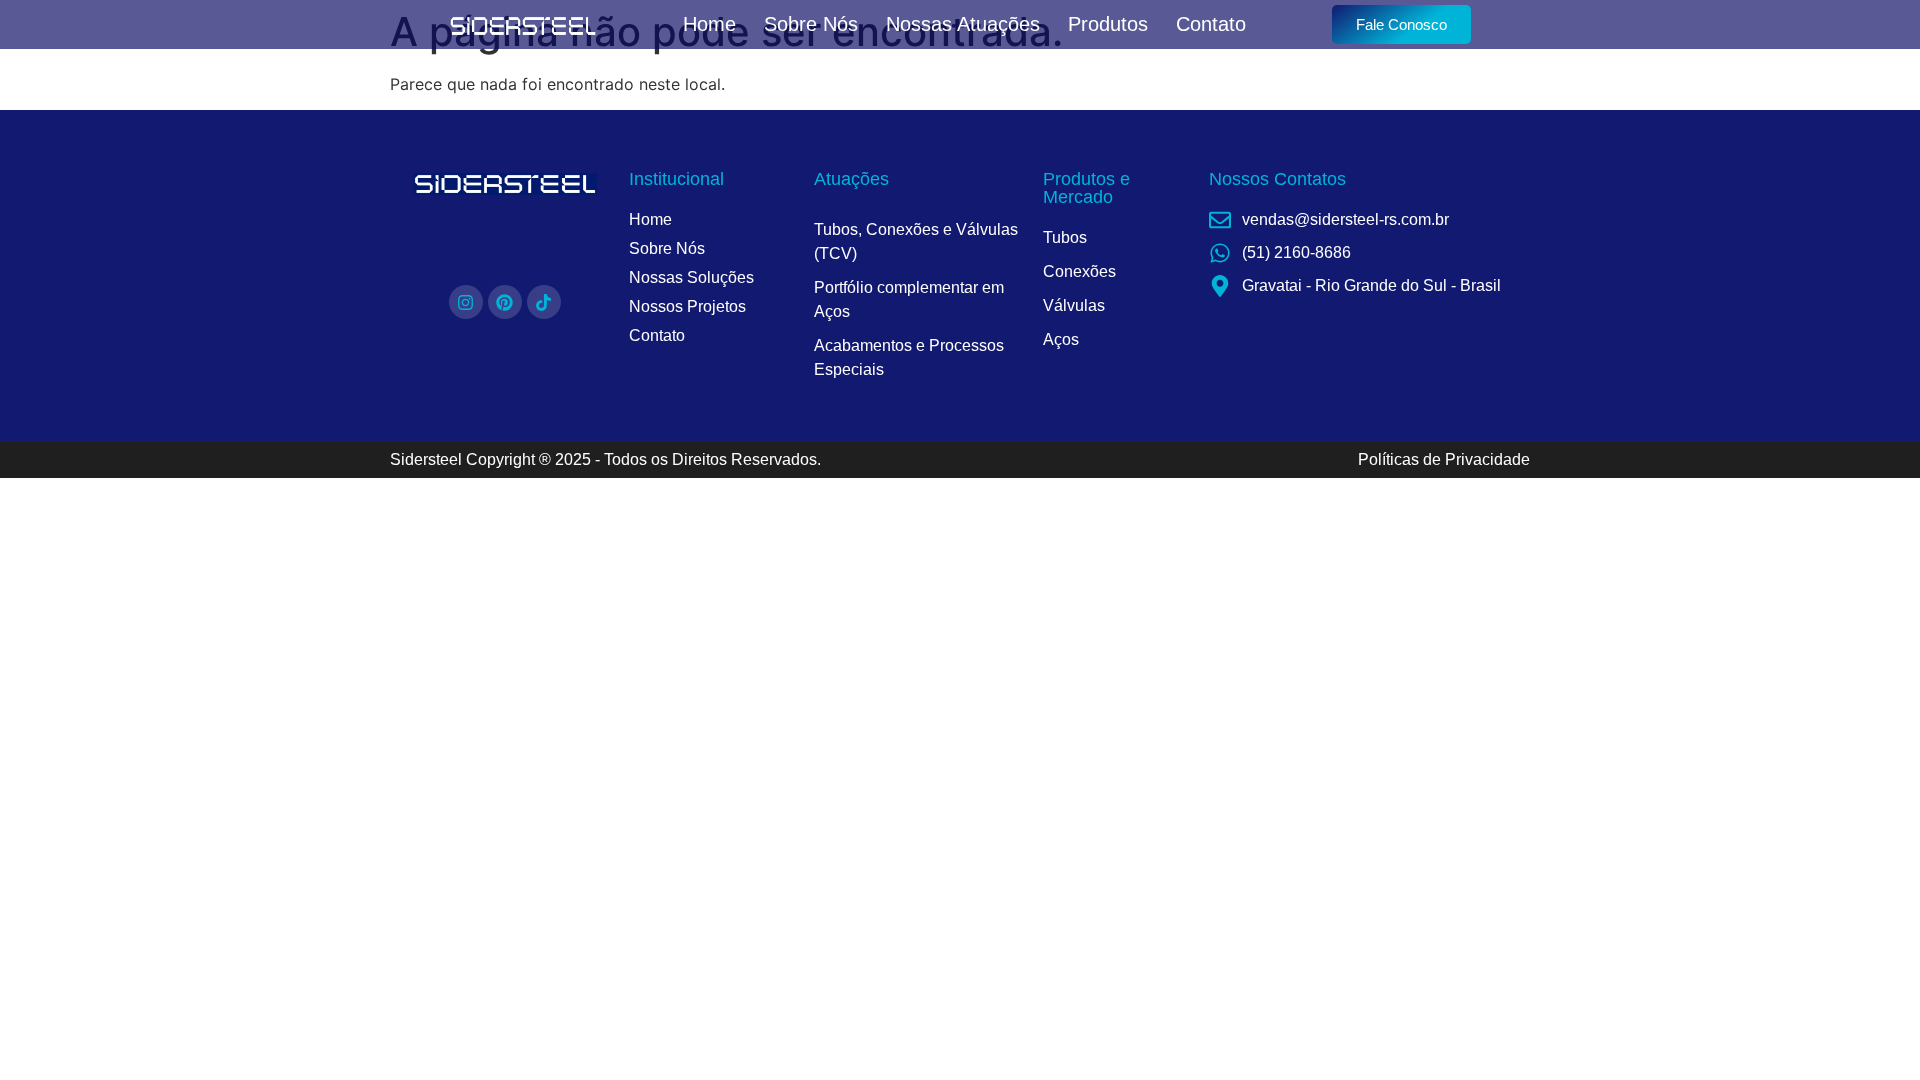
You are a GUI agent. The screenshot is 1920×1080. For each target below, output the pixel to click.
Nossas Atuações (963, 24)
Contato (1211, 24)
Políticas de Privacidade (1444, 459)
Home (709, 24)
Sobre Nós (811, 24)
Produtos (1108, 24)
